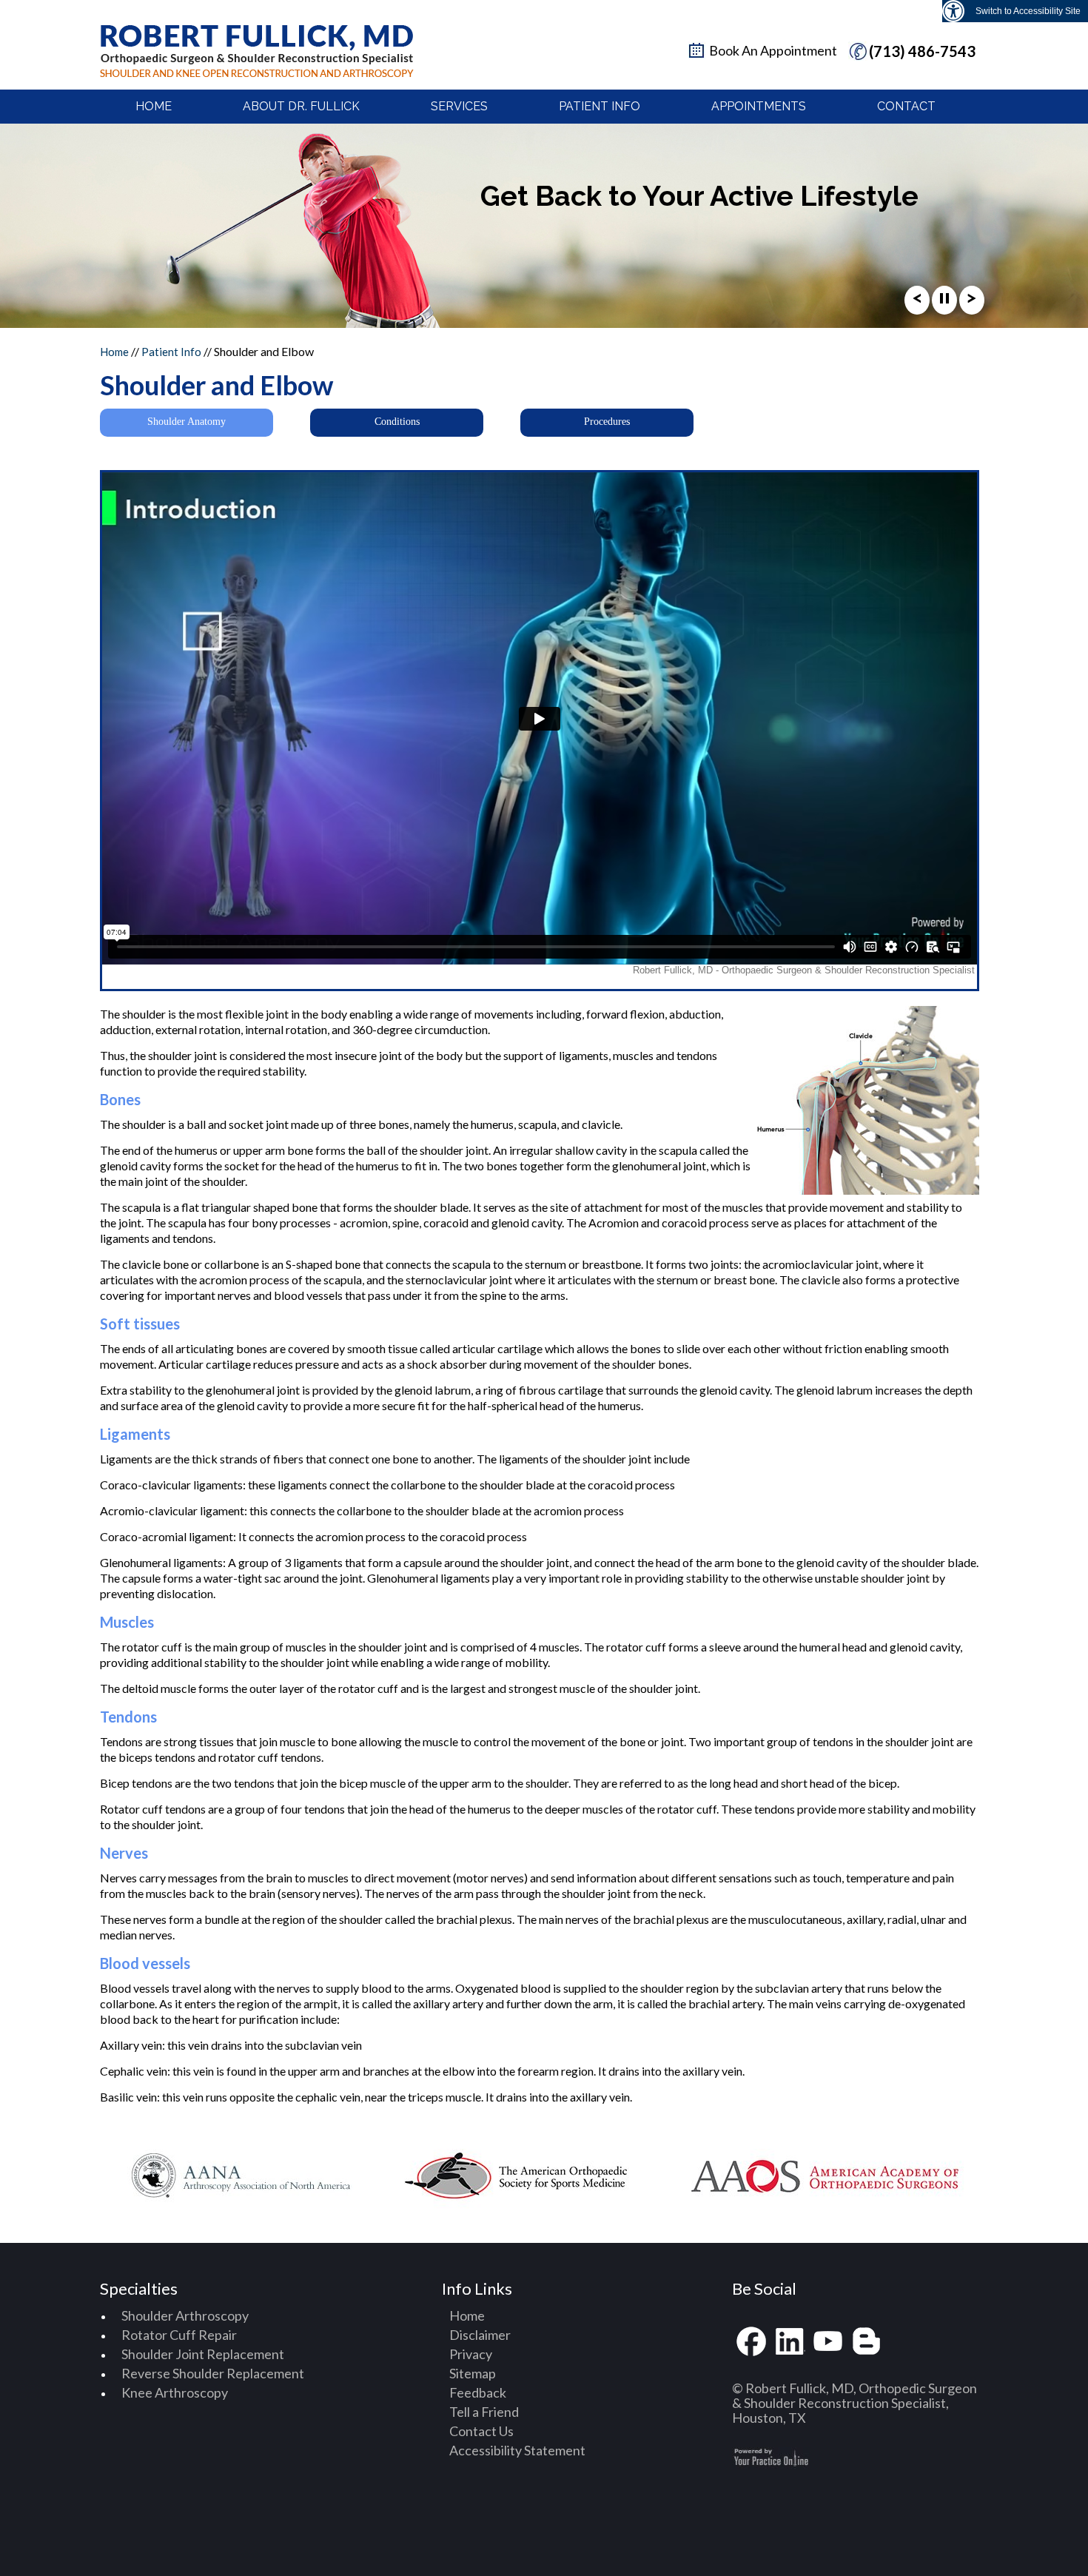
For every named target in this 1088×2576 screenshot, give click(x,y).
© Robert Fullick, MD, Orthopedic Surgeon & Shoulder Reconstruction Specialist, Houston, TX (854, 2403)
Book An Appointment (773, 50)
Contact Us (481, 2431)
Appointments (759, 106)
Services (459, 106)
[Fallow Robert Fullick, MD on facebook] (751, 2342)
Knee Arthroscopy (175, 2392)
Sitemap (473, 2373)
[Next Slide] (972, 302)
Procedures (607, 422)
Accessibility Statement (517, 2450)
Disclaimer (480, 2335)
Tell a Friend (484, 2412)
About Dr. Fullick (301, 106)
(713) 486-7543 (922, 51)
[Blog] (867, 2342)
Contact (906, 106)
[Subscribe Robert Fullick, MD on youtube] (828, 2342)
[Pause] (944, 302)
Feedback (478, 2392)
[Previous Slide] (917, 302)
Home (154, 106)
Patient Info (600, 106)
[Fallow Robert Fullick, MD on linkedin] (790, 2342)
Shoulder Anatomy (187, 422)
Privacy (471, 2354)
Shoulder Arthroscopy (185, 2315)
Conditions (397, 422)
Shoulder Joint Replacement (203, 2354)
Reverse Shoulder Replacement (213, 2373)
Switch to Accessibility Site (1028, 11)
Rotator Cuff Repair (179, 2335)
